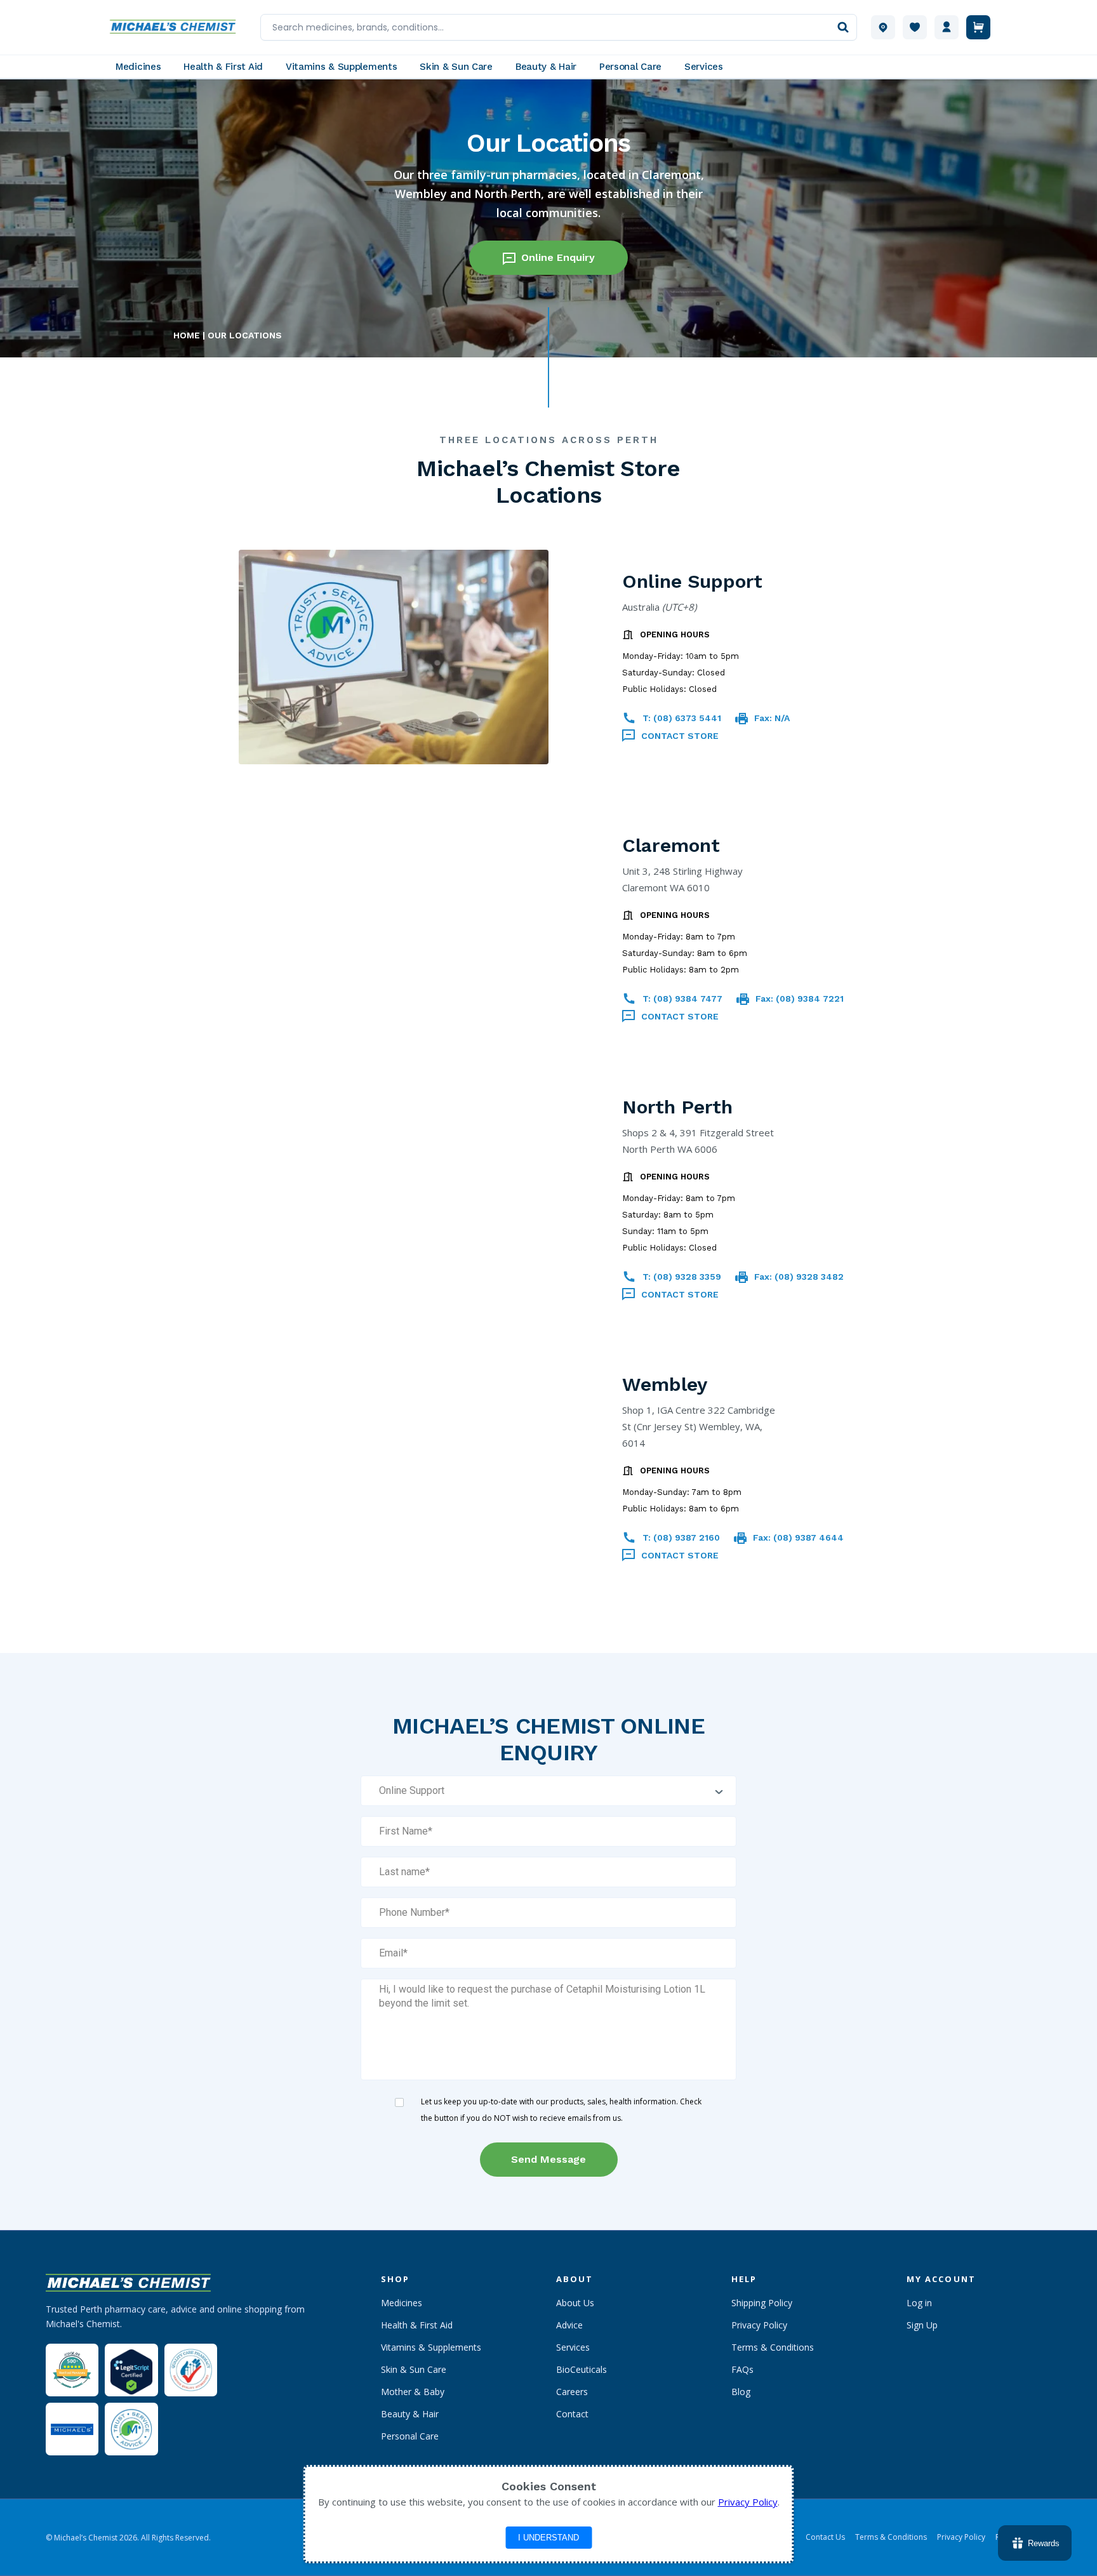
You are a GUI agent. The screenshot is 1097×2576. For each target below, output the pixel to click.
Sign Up (922, 2325)
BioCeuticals (582, 2369)
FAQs (742, 2369)
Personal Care (410, 2436)
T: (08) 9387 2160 (681, 1537)
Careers (572, 2392)
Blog (741, 2392)
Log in (919, 2303)
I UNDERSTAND (548, 2538)
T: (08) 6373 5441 (682, 718)
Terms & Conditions (773, 2347)
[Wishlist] (915, 27)
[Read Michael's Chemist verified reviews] (72, 2370)
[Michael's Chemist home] (176, 27)
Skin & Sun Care (414, 2369)
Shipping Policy (762, 2303)
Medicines (402, 2303)
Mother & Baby (413, 2392)
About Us (575, 2303)
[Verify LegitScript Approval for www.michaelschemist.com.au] (131, 2370)
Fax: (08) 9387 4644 (798, 1537)
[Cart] (978, 27)
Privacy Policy (759, 2325)
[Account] (947, 27)
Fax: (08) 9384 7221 (800, 999)
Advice (569, 2325)
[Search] (843, 27)
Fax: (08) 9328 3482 (799, 1277)
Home (187, 335)
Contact (572, 2414)
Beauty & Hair (410, 2414)
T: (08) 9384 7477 (682, 999)
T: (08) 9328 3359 (682, 1277)
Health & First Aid (417, 2325)
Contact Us (825, 2537)
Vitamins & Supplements (431, 2347)
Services (573, 2347)
